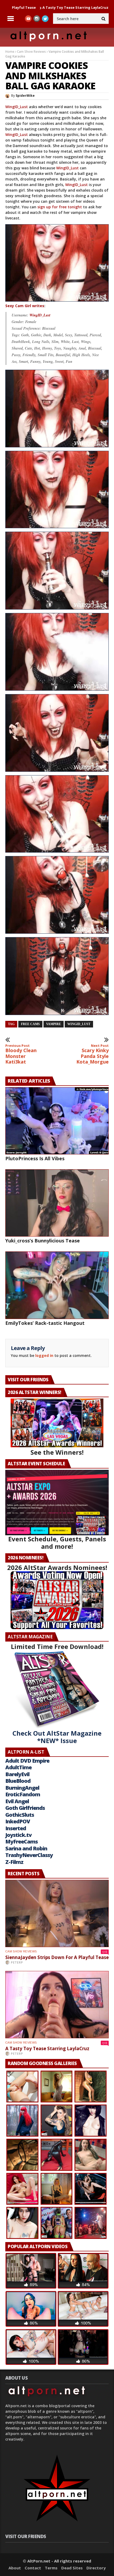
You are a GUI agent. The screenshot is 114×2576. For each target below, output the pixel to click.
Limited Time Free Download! (57, 1646)
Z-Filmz (14, 1862)
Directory (96, 2568)
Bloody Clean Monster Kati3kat (21, 1054)
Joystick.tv (18, 1835)
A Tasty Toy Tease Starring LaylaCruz (47, 2048)
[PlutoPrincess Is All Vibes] (57, 1121)
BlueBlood (18, 1781)
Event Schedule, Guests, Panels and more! (57, 1543)
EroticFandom (23, 1794)
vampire (54, 1024)
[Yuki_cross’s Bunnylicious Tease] (57, 1203)
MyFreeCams (21, 1841)
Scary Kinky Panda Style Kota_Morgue (93, 1054)
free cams (30, 1024)
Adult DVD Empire (27, 1761)
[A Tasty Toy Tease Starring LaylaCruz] (57, 2005)
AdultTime (18, 1767)
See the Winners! (57, 1452)
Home (10, 52)
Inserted (16, 1828)
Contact (33, 2568)
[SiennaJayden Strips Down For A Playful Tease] (57, 1913)
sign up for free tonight (60, 207)
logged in (44, 1355)
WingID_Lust (17, 107)
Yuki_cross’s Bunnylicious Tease (43, 1241)
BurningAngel (22, 1788)
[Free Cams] (57, 263)
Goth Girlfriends (25, 1808)
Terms (51, 2568)
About (15, 2568)
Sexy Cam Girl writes (25, 306)
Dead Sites (72, 2568)
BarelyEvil (17, 1774)
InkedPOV (18, 1821)
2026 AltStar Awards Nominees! (57, 1567)
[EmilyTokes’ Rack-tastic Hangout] (57, 1285)
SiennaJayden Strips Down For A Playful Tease (57, 1957)
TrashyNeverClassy (29, 1855)
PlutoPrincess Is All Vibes (89, 7)
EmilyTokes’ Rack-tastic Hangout (45, 1323)
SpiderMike (25, 96)
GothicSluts (20, 1815)
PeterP (17, 1962)
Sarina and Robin (26, 1848)
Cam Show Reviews (31, 52)
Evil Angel (17, 1801)
